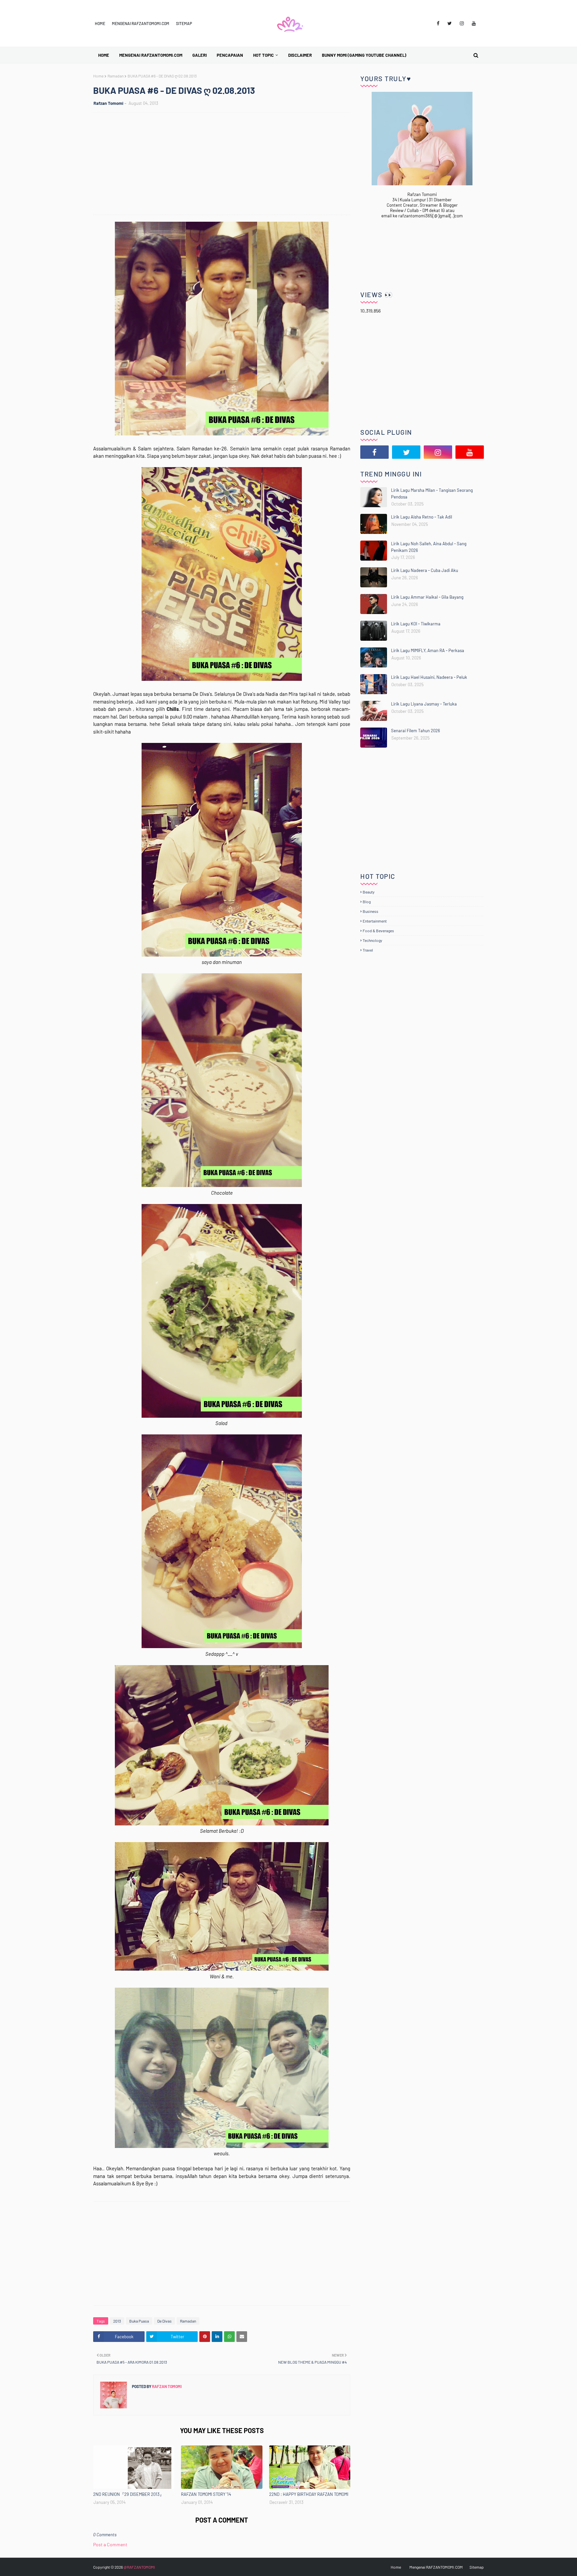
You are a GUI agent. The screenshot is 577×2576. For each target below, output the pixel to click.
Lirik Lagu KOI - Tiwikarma (416, 624)
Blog (367, 902)
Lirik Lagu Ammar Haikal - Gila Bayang (427, 597)
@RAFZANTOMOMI (139, 2567)
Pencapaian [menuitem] (230, 55)
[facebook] (438, 23)
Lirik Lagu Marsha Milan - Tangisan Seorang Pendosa (432, 493)
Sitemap (184, 23)
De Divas (164, 2321)
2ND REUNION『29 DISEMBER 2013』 (129, 2494)
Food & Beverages (378, 931)
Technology (372, 940)
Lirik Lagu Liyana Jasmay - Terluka (424, 704)
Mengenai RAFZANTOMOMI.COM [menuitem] (151, 55)
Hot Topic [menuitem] (263, 55)
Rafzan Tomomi (108, 103)
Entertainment (375, 921)
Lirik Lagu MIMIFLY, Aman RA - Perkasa (428, 650)
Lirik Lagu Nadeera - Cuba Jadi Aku (425, 570)
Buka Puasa (139, 2321)
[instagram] (462, 23)
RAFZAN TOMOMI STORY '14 (206, 2494)
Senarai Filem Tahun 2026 (416, 731)
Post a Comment (110, 2544)
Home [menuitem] (104, 55)
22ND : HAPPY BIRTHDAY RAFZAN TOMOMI (309, 2494)
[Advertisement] (225, 165)
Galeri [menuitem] (200, 55)
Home (100, 23)
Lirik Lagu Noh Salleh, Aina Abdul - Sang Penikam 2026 (429, 547)
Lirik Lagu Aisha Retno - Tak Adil (422, 517)
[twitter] (450, 23)
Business (370, 911)
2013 (117, 2321)
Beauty (369, 892)
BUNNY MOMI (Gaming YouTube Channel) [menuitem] (364, 55)
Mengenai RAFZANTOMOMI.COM (141, 23)
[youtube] (474, 23)
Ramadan (116, 76)
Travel (368, 950)
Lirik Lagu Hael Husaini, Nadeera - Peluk (429, 677)
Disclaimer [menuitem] (300, 55)
